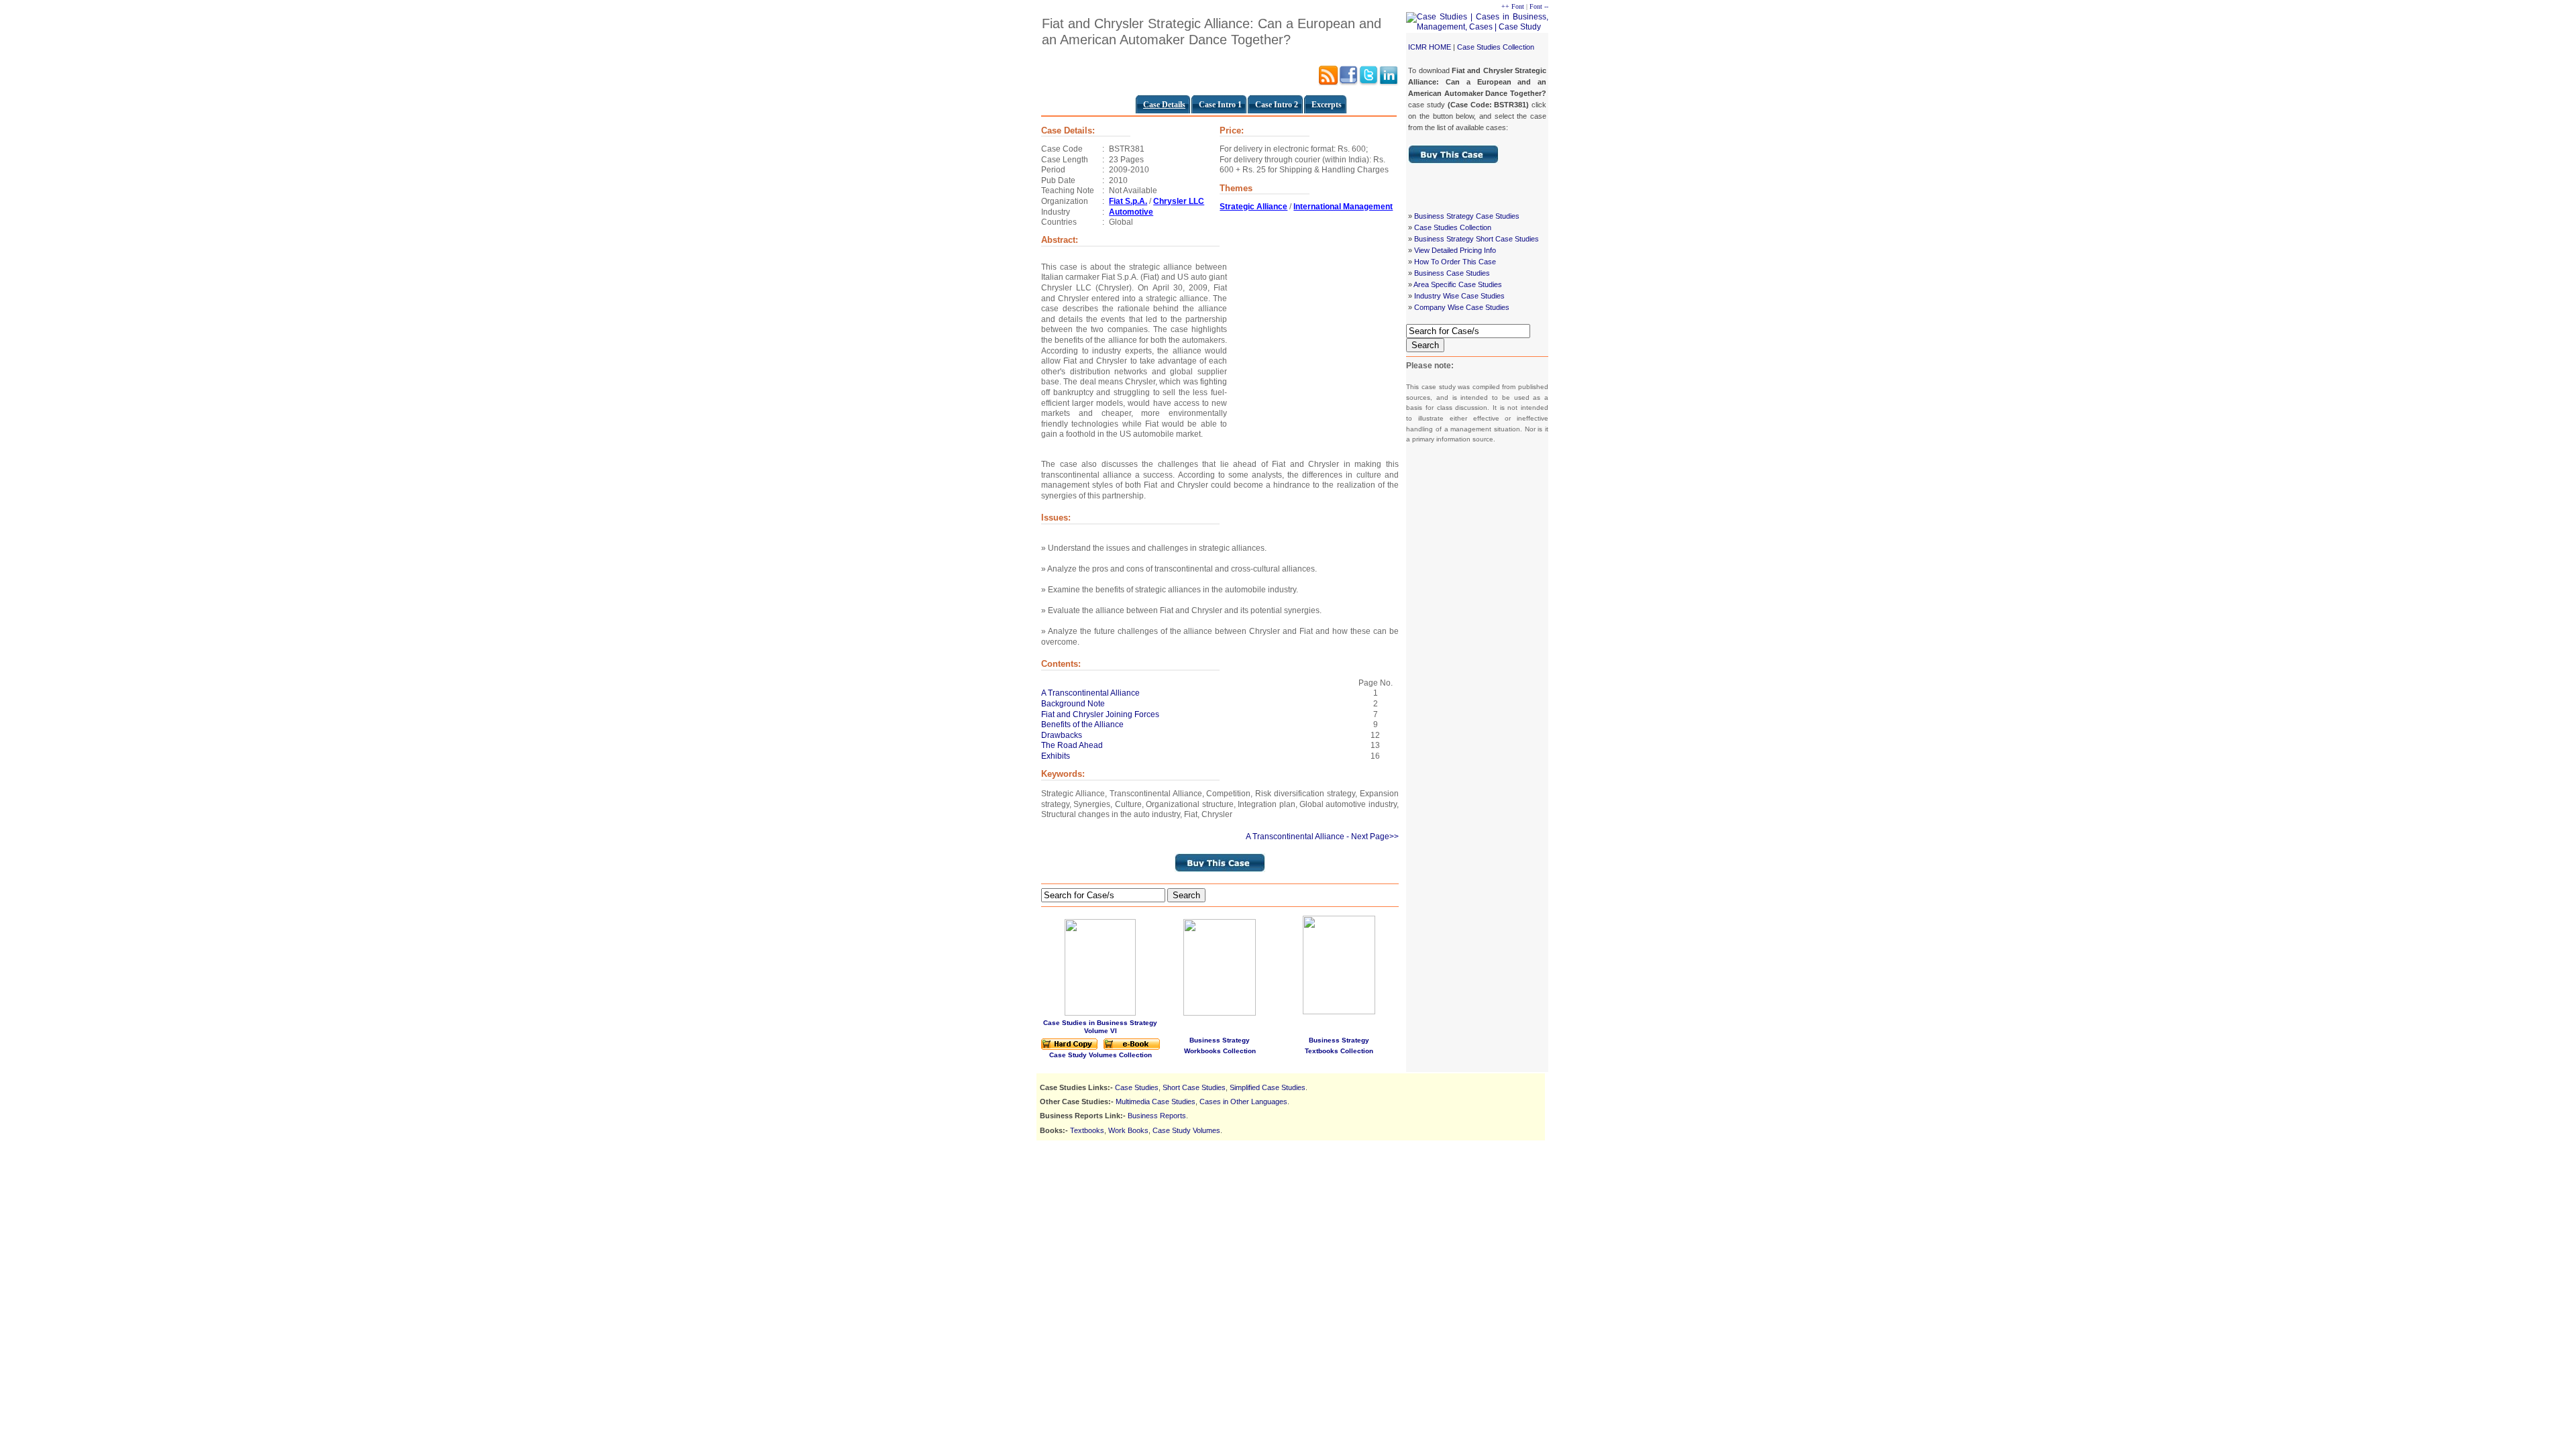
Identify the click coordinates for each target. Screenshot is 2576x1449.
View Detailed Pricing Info (1455, 250)
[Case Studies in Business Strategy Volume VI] (1100, 1013)
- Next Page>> (1373, 837)
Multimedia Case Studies (1156, 1102)
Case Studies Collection (1496, 47)
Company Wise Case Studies (1462, 307)
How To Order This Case (1455, 262)
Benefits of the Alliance (1082, 724)
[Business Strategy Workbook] (1220, 1013)
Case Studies (1137, 1087)
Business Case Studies (1452, 273)
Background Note (1073, 704)
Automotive (1131, 212)
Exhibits (1056, 756)
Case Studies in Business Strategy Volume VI (1100, 1027)
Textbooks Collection (1339, 1051)
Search (1425, 345)
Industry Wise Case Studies (1459, 296)
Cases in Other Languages (1243, 1102)
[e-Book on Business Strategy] (1132, 1048)
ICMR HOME (1430, 47)
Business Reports (1157, 1116)
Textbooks (1087, 1130)
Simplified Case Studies (1268, 1087)
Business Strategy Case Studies (1467, 216)
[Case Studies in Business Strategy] (1069, 1048)
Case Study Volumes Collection (1101, 1055)
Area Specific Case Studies (1458, 284)
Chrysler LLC (1179, 201)
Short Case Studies (1194, 1087)
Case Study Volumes (1186, 1130)
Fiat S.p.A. (1128, 201)
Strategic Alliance (1253, 207)
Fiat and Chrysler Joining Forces (1100, 714)
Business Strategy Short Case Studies (1477, 239)
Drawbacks (1062, 735)
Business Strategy (1220, 1040)
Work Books (1128, 1130)
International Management (1343, 207)
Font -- (1539, 6)
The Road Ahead (1072, 745)
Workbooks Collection (1220, 1051)
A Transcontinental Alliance (1090, 693)
